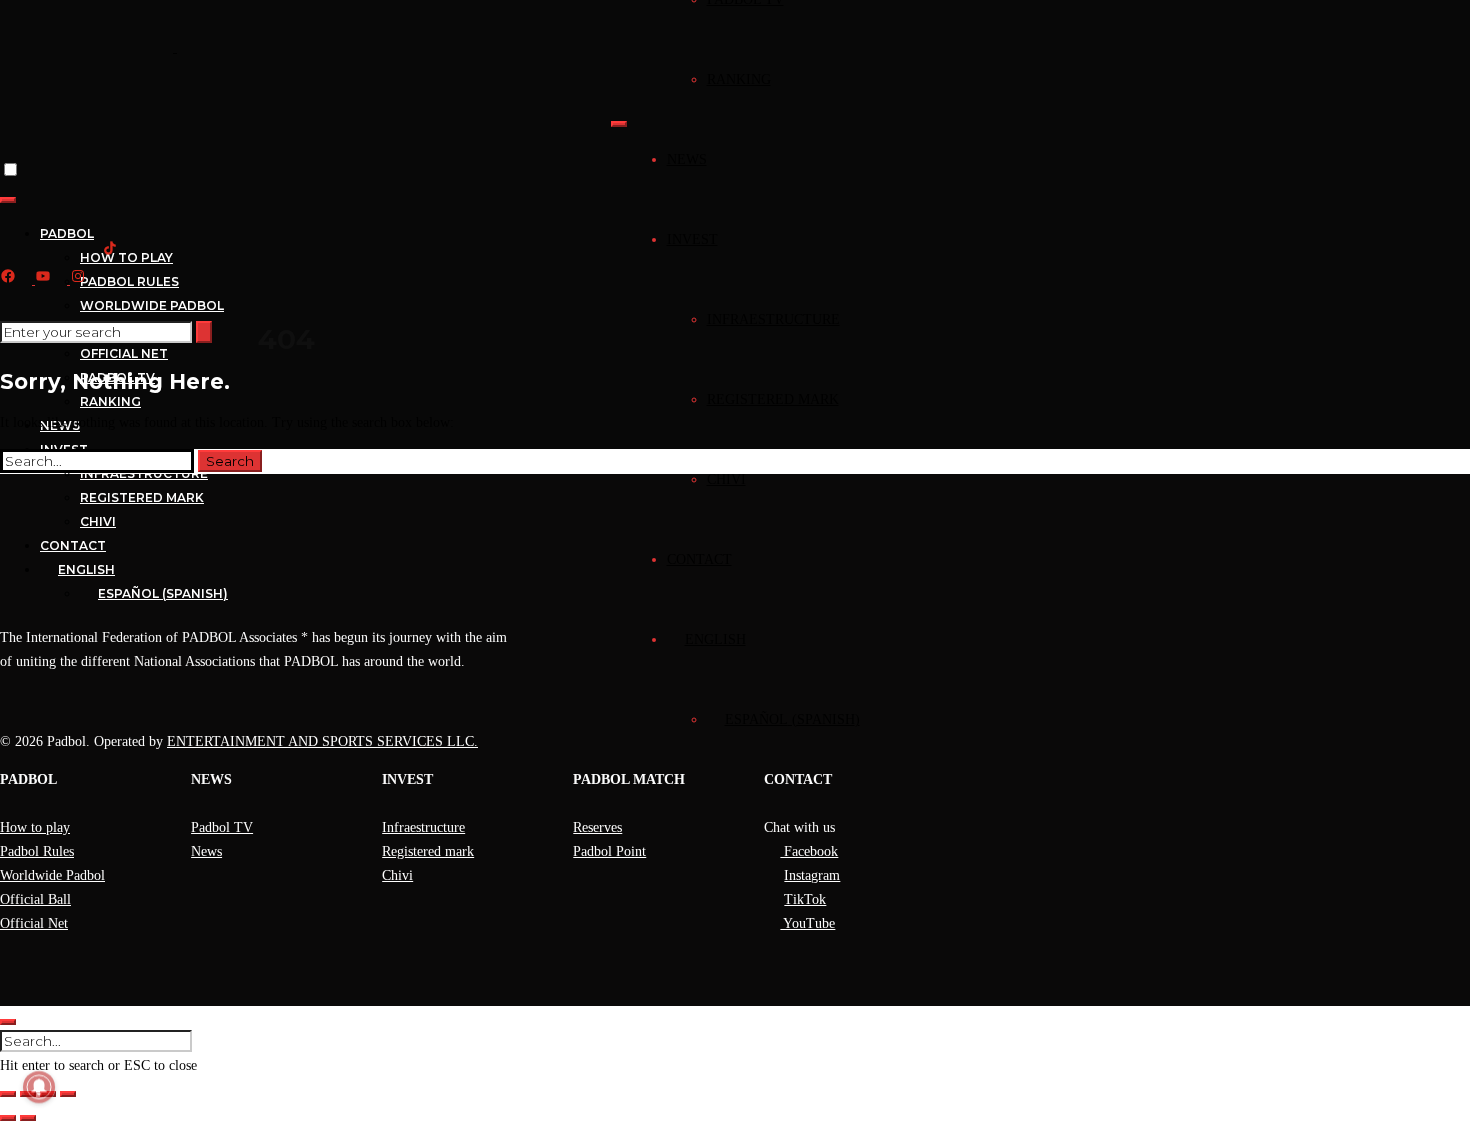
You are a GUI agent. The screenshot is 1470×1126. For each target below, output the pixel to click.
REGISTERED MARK (773, 399)
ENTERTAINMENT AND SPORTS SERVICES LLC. (322, 741)
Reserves (597, 827)
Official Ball (35, 899)
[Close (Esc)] (68, 1094)
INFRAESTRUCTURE (773, 319)
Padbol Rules (37, 851)
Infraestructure (423, 827)
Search (230, 461)
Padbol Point (609, 851)
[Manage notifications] (39, 1087)
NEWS (687, 159)
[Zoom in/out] (8, 1094)
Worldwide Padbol (52, 875)
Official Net (34, 923)
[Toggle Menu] (619, 124)
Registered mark (428, 851)
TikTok (805, 899)
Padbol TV (222, 827)
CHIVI (726, 479)
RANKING (739, 79)
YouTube (807, 923)
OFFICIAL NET (124, 353)
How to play (35, 827)
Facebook (809, 851)
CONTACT (699, 559)
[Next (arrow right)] (28, 1118)
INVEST (692, 239)
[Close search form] (8, 1022)
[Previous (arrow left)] (8, 1118)
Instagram (812, 875)
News (206, 851)
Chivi (397, 875)
